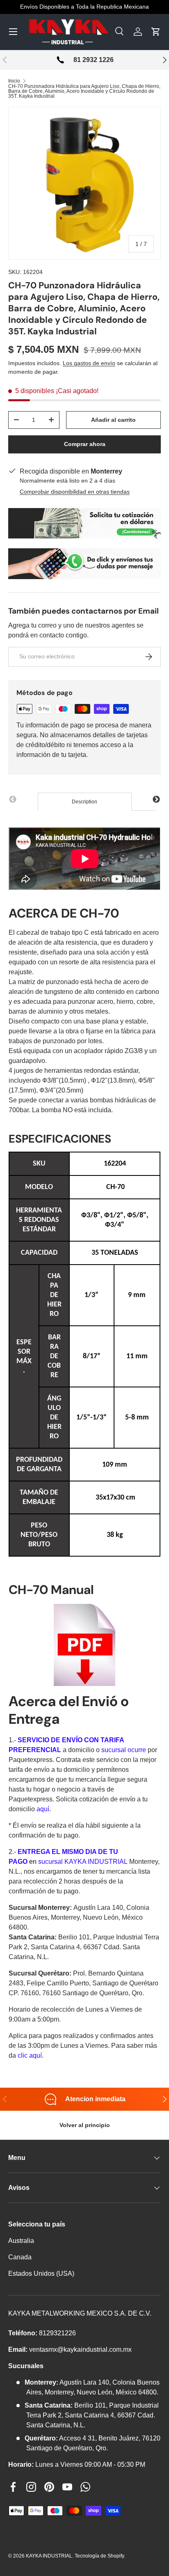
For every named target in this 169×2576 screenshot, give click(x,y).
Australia (21, 2241)
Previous (13, 800)
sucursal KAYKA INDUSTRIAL (83, 1862)
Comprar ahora (85, 444)
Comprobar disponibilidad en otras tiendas (75, 492)
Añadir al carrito (113, 420)
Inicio (14, 81)
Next (156, 800)
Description (84, 802)
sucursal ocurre (124, 1750)
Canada (20, 2257)
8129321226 (57, 2333)
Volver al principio (85, 2125)
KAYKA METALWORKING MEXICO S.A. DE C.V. (80, 2313)
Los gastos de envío (89, 363)
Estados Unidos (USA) (41, 2274)
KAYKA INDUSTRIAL (49, 2556)
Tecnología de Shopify (99, 2556)
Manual (72, 1590)
